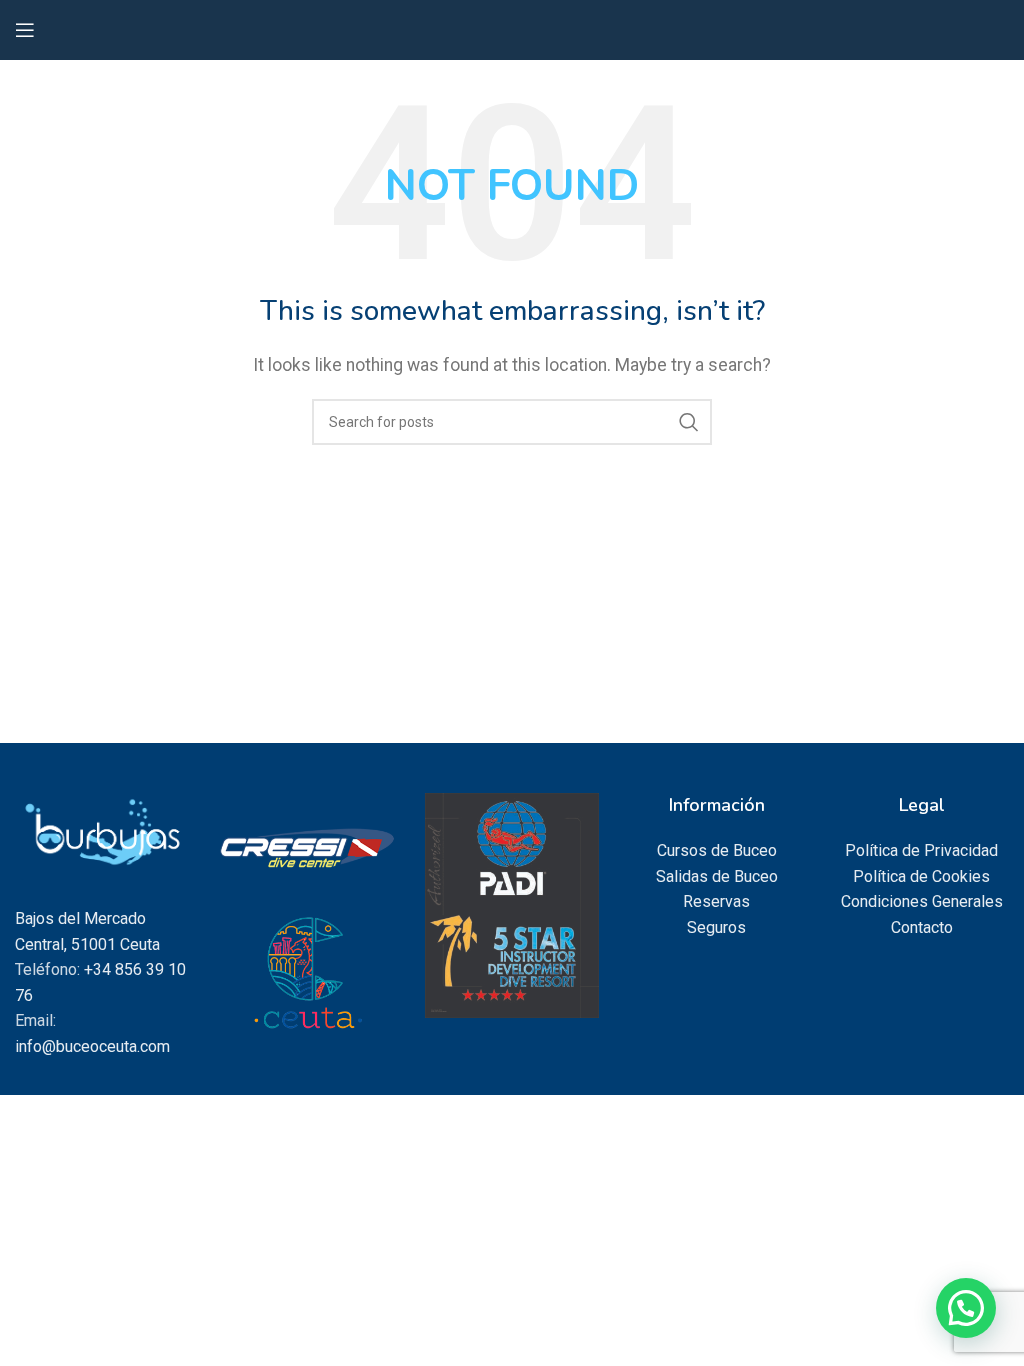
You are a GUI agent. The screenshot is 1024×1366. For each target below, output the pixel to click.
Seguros (716, 927)
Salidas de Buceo (717, 876)
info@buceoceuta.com (92, 1046)
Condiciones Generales (922, 901)
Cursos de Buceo (717, 850)
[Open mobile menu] (25, 30)
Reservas (716, 901)
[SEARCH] (689, 422)
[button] (966, 1308)
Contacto (922, 927)
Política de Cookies (921, 876)
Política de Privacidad (921, 850)
